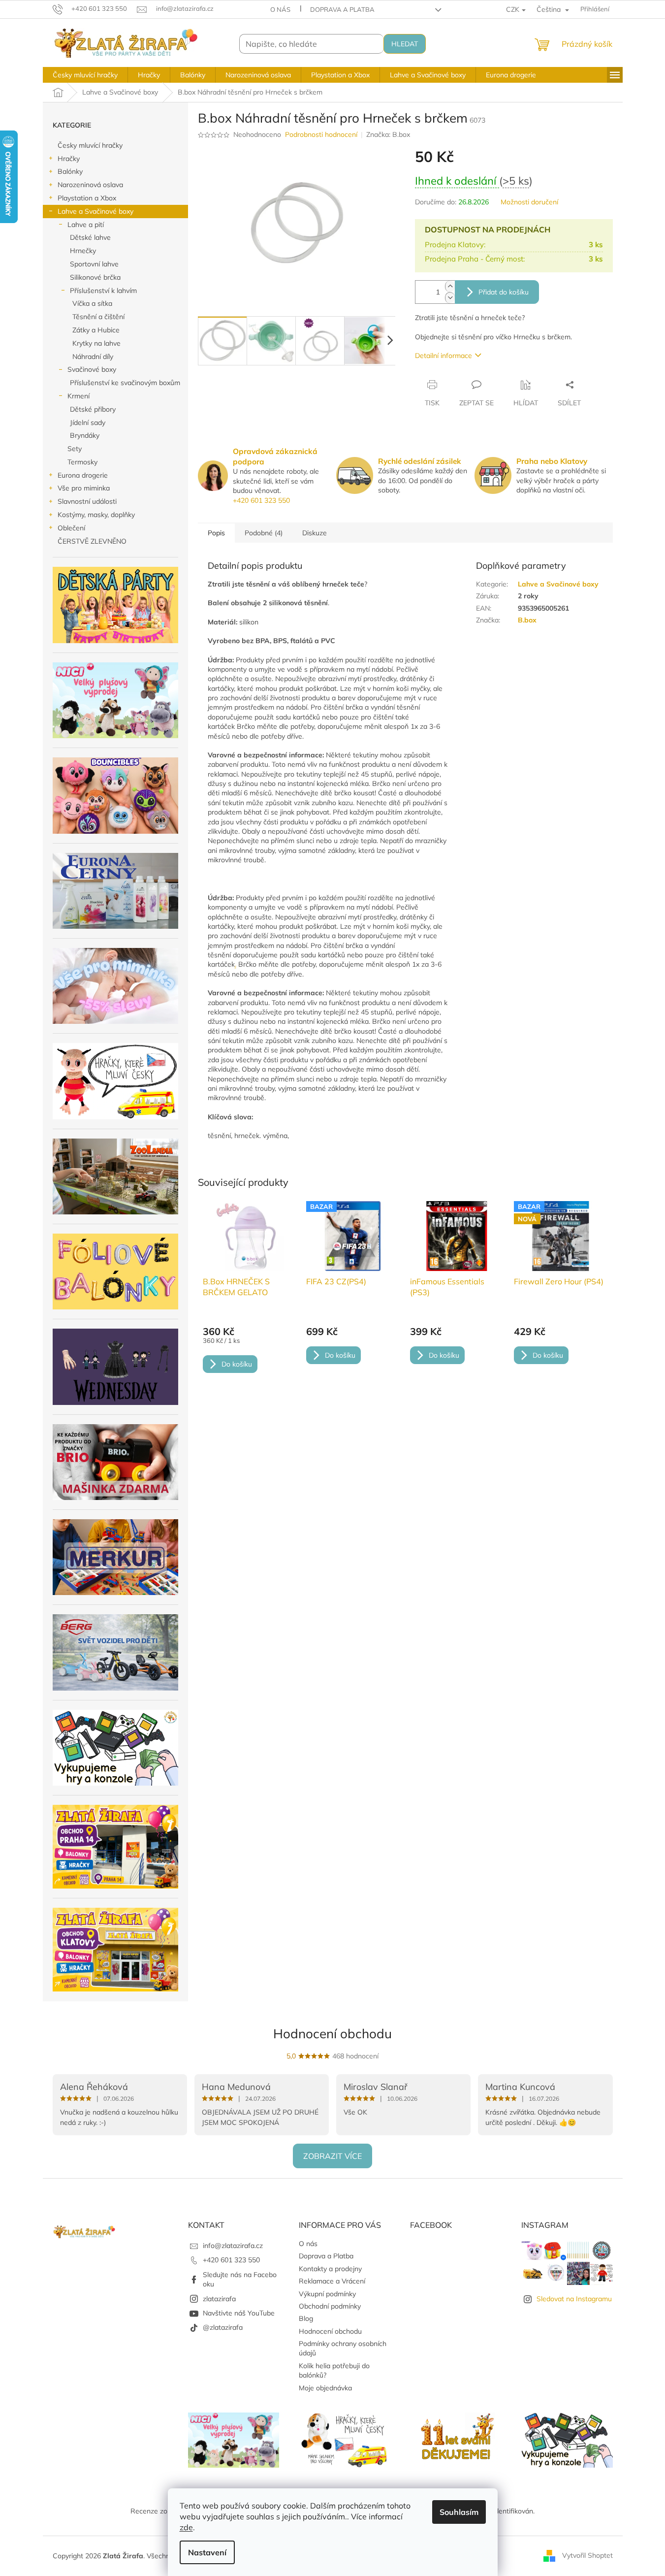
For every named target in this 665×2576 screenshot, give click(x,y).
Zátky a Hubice (96, 330)
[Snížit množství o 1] (450, 298)
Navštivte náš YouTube (239, 2313)
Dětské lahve (90, 237)
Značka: (388, 134)
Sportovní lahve (94, 264)
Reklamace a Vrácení (332, 2281)
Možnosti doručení (529, 202)
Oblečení (71, 528)
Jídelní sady (88, 423)
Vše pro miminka (84, 488)
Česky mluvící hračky (90, 145)
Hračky (69, 159)
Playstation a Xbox (87, 198)
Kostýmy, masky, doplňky (96, 515)
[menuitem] (85, 75)
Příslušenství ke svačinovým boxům (125, 383)
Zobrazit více (332, 2156)
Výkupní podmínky (327, 2294)
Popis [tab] (216, 533)
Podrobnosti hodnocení (321, 134)
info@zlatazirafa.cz (233, 2246)
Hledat (405, 44)
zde (186, 2527)
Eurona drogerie (83, 475)
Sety (75, 449)
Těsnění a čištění (98, 317)
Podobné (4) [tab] (264, 533)
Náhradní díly (93, 357)
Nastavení (207, 2552)
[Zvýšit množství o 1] (450, 286)
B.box (527, 620)
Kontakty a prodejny (330, 2269)
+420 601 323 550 (261, 500)
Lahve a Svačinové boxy (95, 211)
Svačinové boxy (92, 369)
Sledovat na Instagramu (574, 2299)
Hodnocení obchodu (332, 2034)
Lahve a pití (86, 225)
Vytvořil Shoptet (587, 2555)
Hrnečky (83, 251)
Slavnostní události (87, 501)
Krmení (79, 396)
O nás (280, 9)
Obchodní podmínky (330, 2306)
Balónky (70, 171)
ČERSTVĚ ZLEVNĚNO (92, 541)
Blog (306, 2318)
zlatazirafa (219, 2299)
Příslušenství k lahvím (103, 291)
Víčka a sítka (92, 303)
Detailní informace (443, 356)
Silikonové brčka (95, 277)
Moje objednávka (325, 2388)
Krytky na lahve (96, 343)
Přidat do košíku (504, 292)
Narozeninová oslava (90, 185)
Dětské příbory (93, 409)
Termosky (82, 462)
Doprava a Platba (342, 9)
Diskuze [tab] (315, 533)
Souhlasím (459, 2512)
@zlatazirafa (223, 2327)
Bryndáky (85, 435)
